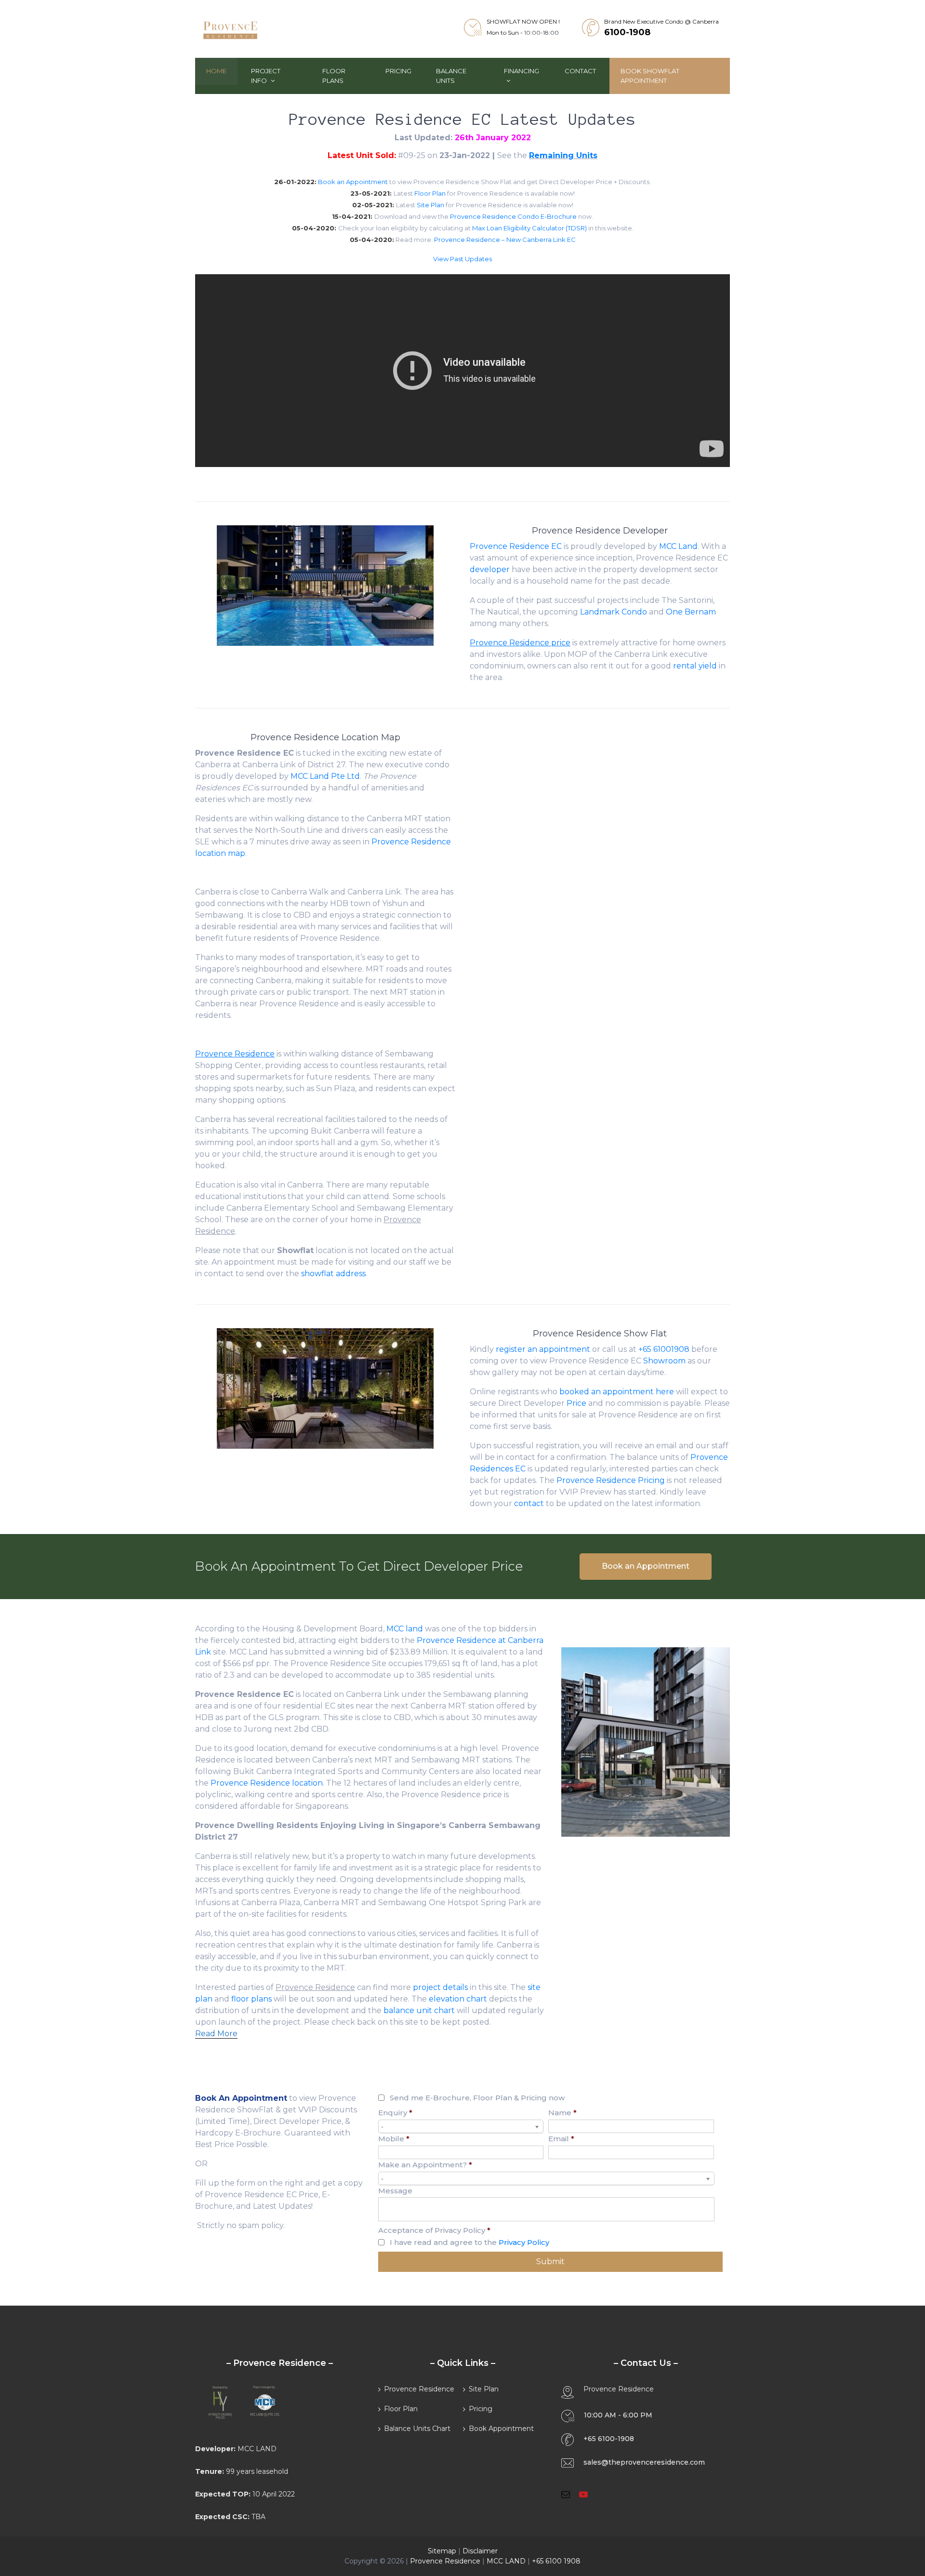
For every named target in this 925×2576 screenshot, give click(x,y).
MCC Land (678, 546)
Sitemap (442, 2551)
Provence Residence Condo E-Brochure (513, 216)
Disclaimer (480, 2551)
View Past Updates (462, 259)
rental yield (695, 666)
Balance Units (451, 76)
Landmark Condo (614, 612)
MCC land (405, 1629)
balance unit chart (419, 2010)
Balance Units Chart (417, 2429)
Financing (522, 71)
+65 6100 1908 (556, 2561)
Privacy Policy (524, 2242)
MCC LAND (506, 2561)
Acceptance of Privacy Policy (434, 2230)
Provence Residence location (267, 1783)
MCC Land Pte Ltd (325, 776)
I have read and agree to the (469, 2242)
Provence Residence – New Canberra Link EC (505, 240)
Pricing (398, 71)
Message (395, 2191)
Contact (580, 71)
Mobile (394, 2139)
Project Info (266, 76)
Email (561, 2139)
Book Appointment (501, 2429)
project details (440, 1987)
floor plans (251, 1999)
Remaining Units (563, 155)
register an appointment (543, 1349)
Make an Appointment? (425, 2165)
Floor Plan (430, 193)
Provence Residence (419, 2389)
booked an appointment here (617, 1392)
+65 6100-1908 (609, 2439)
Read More (216, 2034)
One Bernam (691, 612)
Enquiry (395, 2113)
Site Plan (430, 205)
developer (490, 569)
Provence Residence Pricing (611, 1480)
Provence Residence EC (516, 546)
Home (216, 71)
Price (576, 1403)
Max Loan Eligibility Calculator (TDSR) (529, 228)
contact (529, 1503)
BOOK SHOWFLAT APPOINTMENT (650, 76)
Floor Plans (334, 76)
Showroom (664, 1361)
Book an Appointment (353, 182)
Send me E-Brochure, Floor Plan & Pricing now (477, 2098)
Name (562, 2113)
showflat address (333, 1274)
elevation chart (458, 1999)
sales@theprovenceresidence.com (644, 2462)
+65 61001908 (664, 1349)
